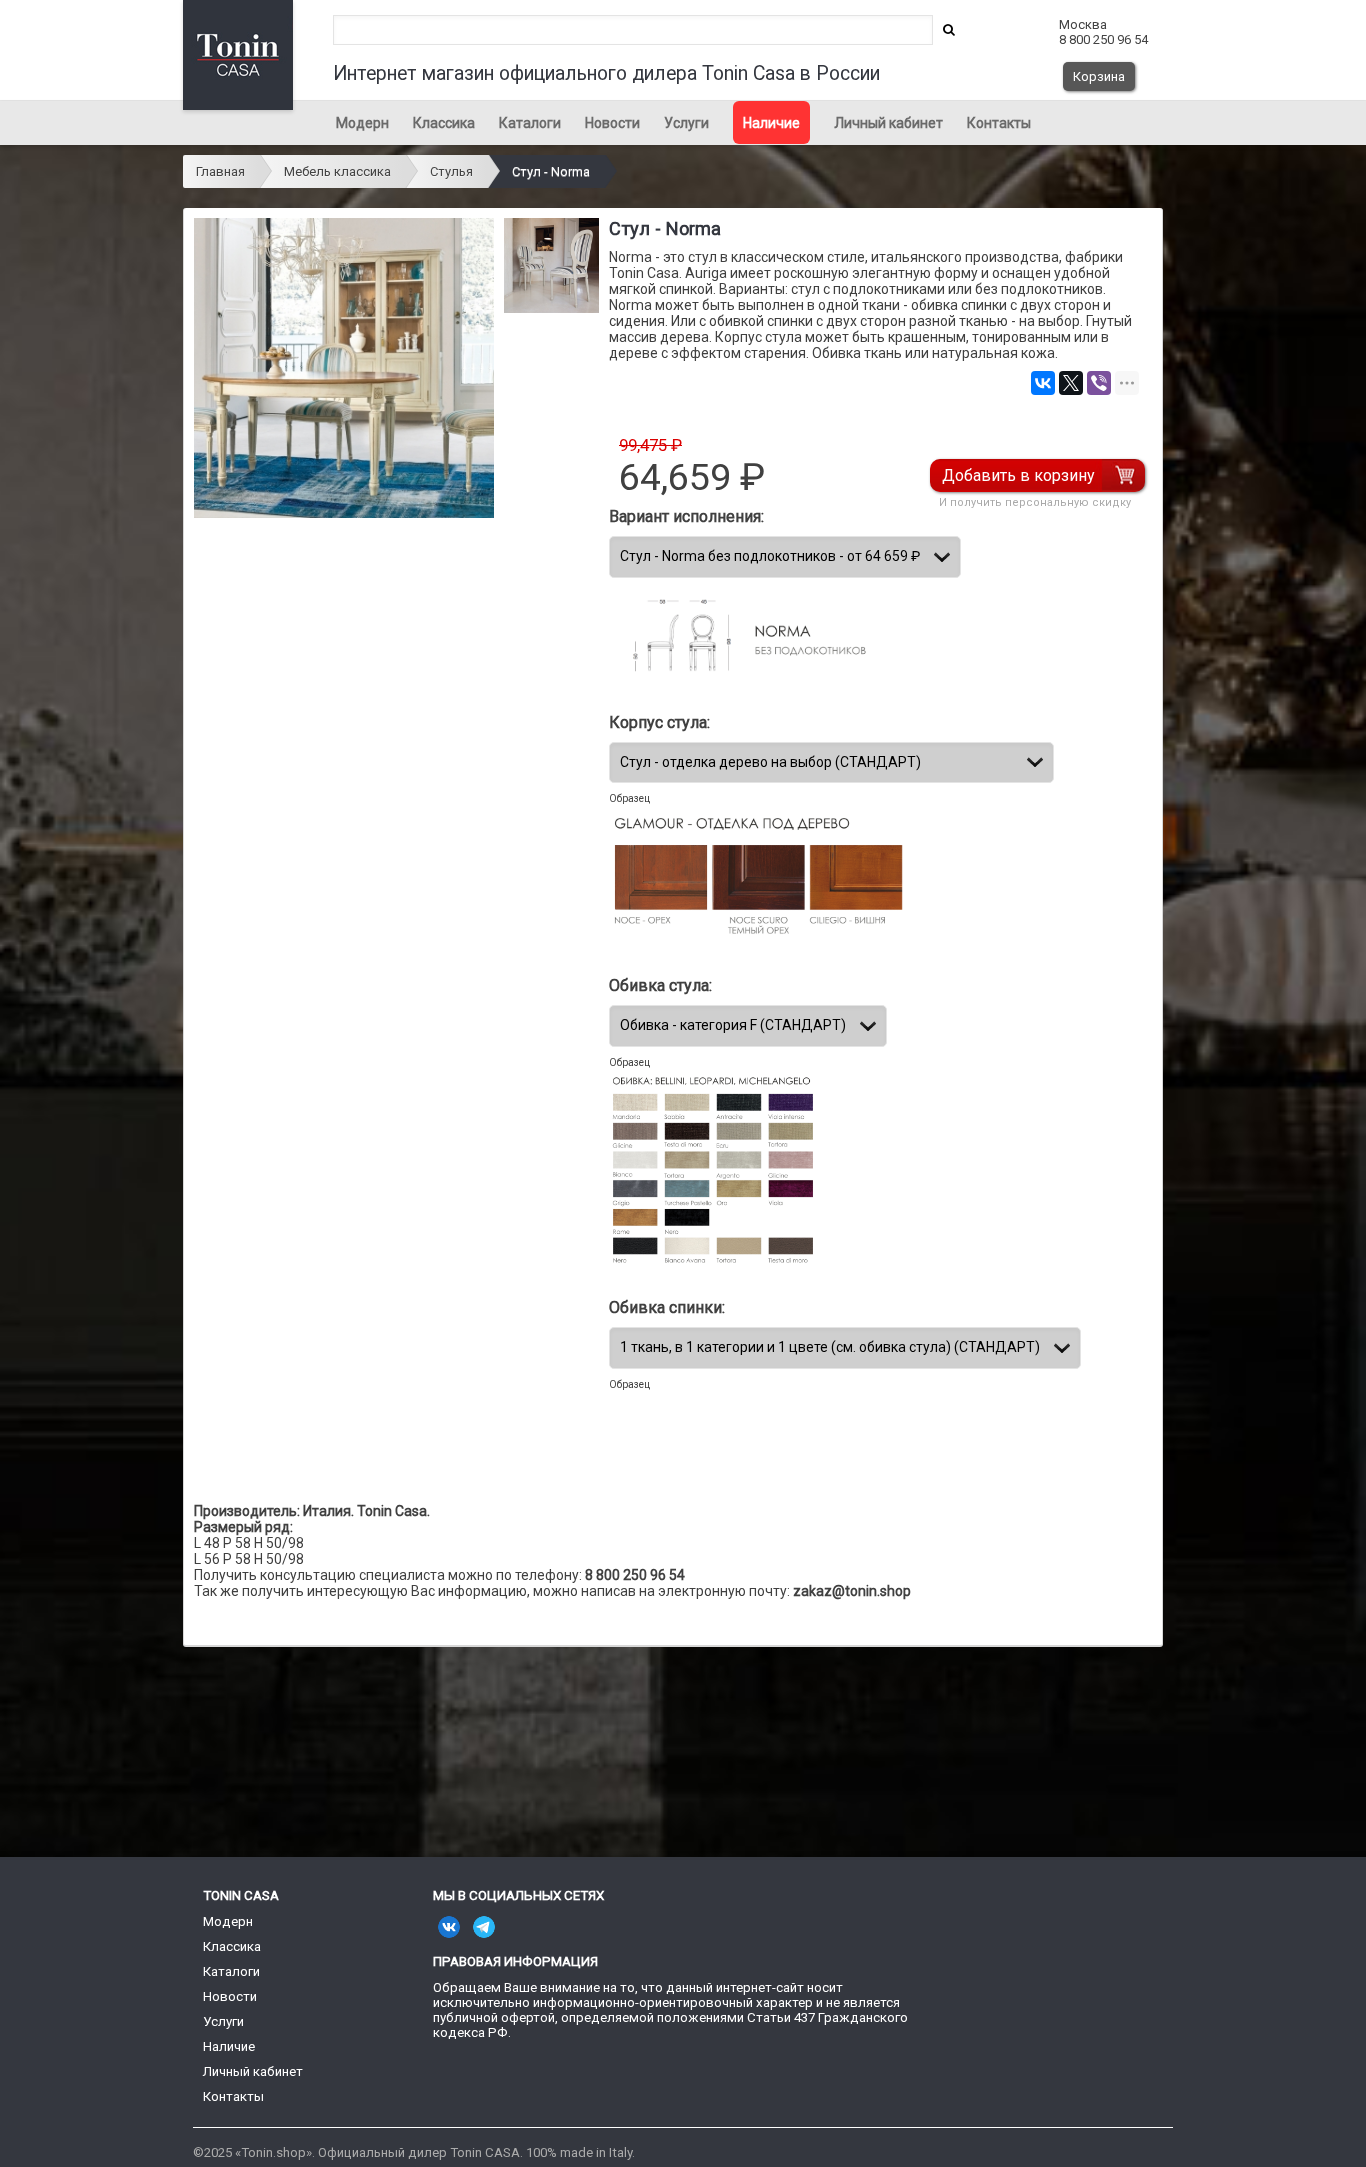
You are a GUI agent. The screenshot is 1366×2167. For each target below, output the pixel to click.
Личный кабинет (888, 123)
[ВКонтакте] (1043, 383)
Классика (444, 123)
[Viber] (1099, 383)
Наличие (771, 123)
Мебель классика (337, 171)
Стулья (451, 171)
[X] (1071, 383)
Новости (612, 123)
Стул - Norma (551, 171)
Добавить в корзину (1018, 475)
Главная (220, 171)
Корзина (1099, 76)
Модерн (362, 123)
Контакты (999, 123)
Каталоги (530, 123)
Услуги (686, 123)
